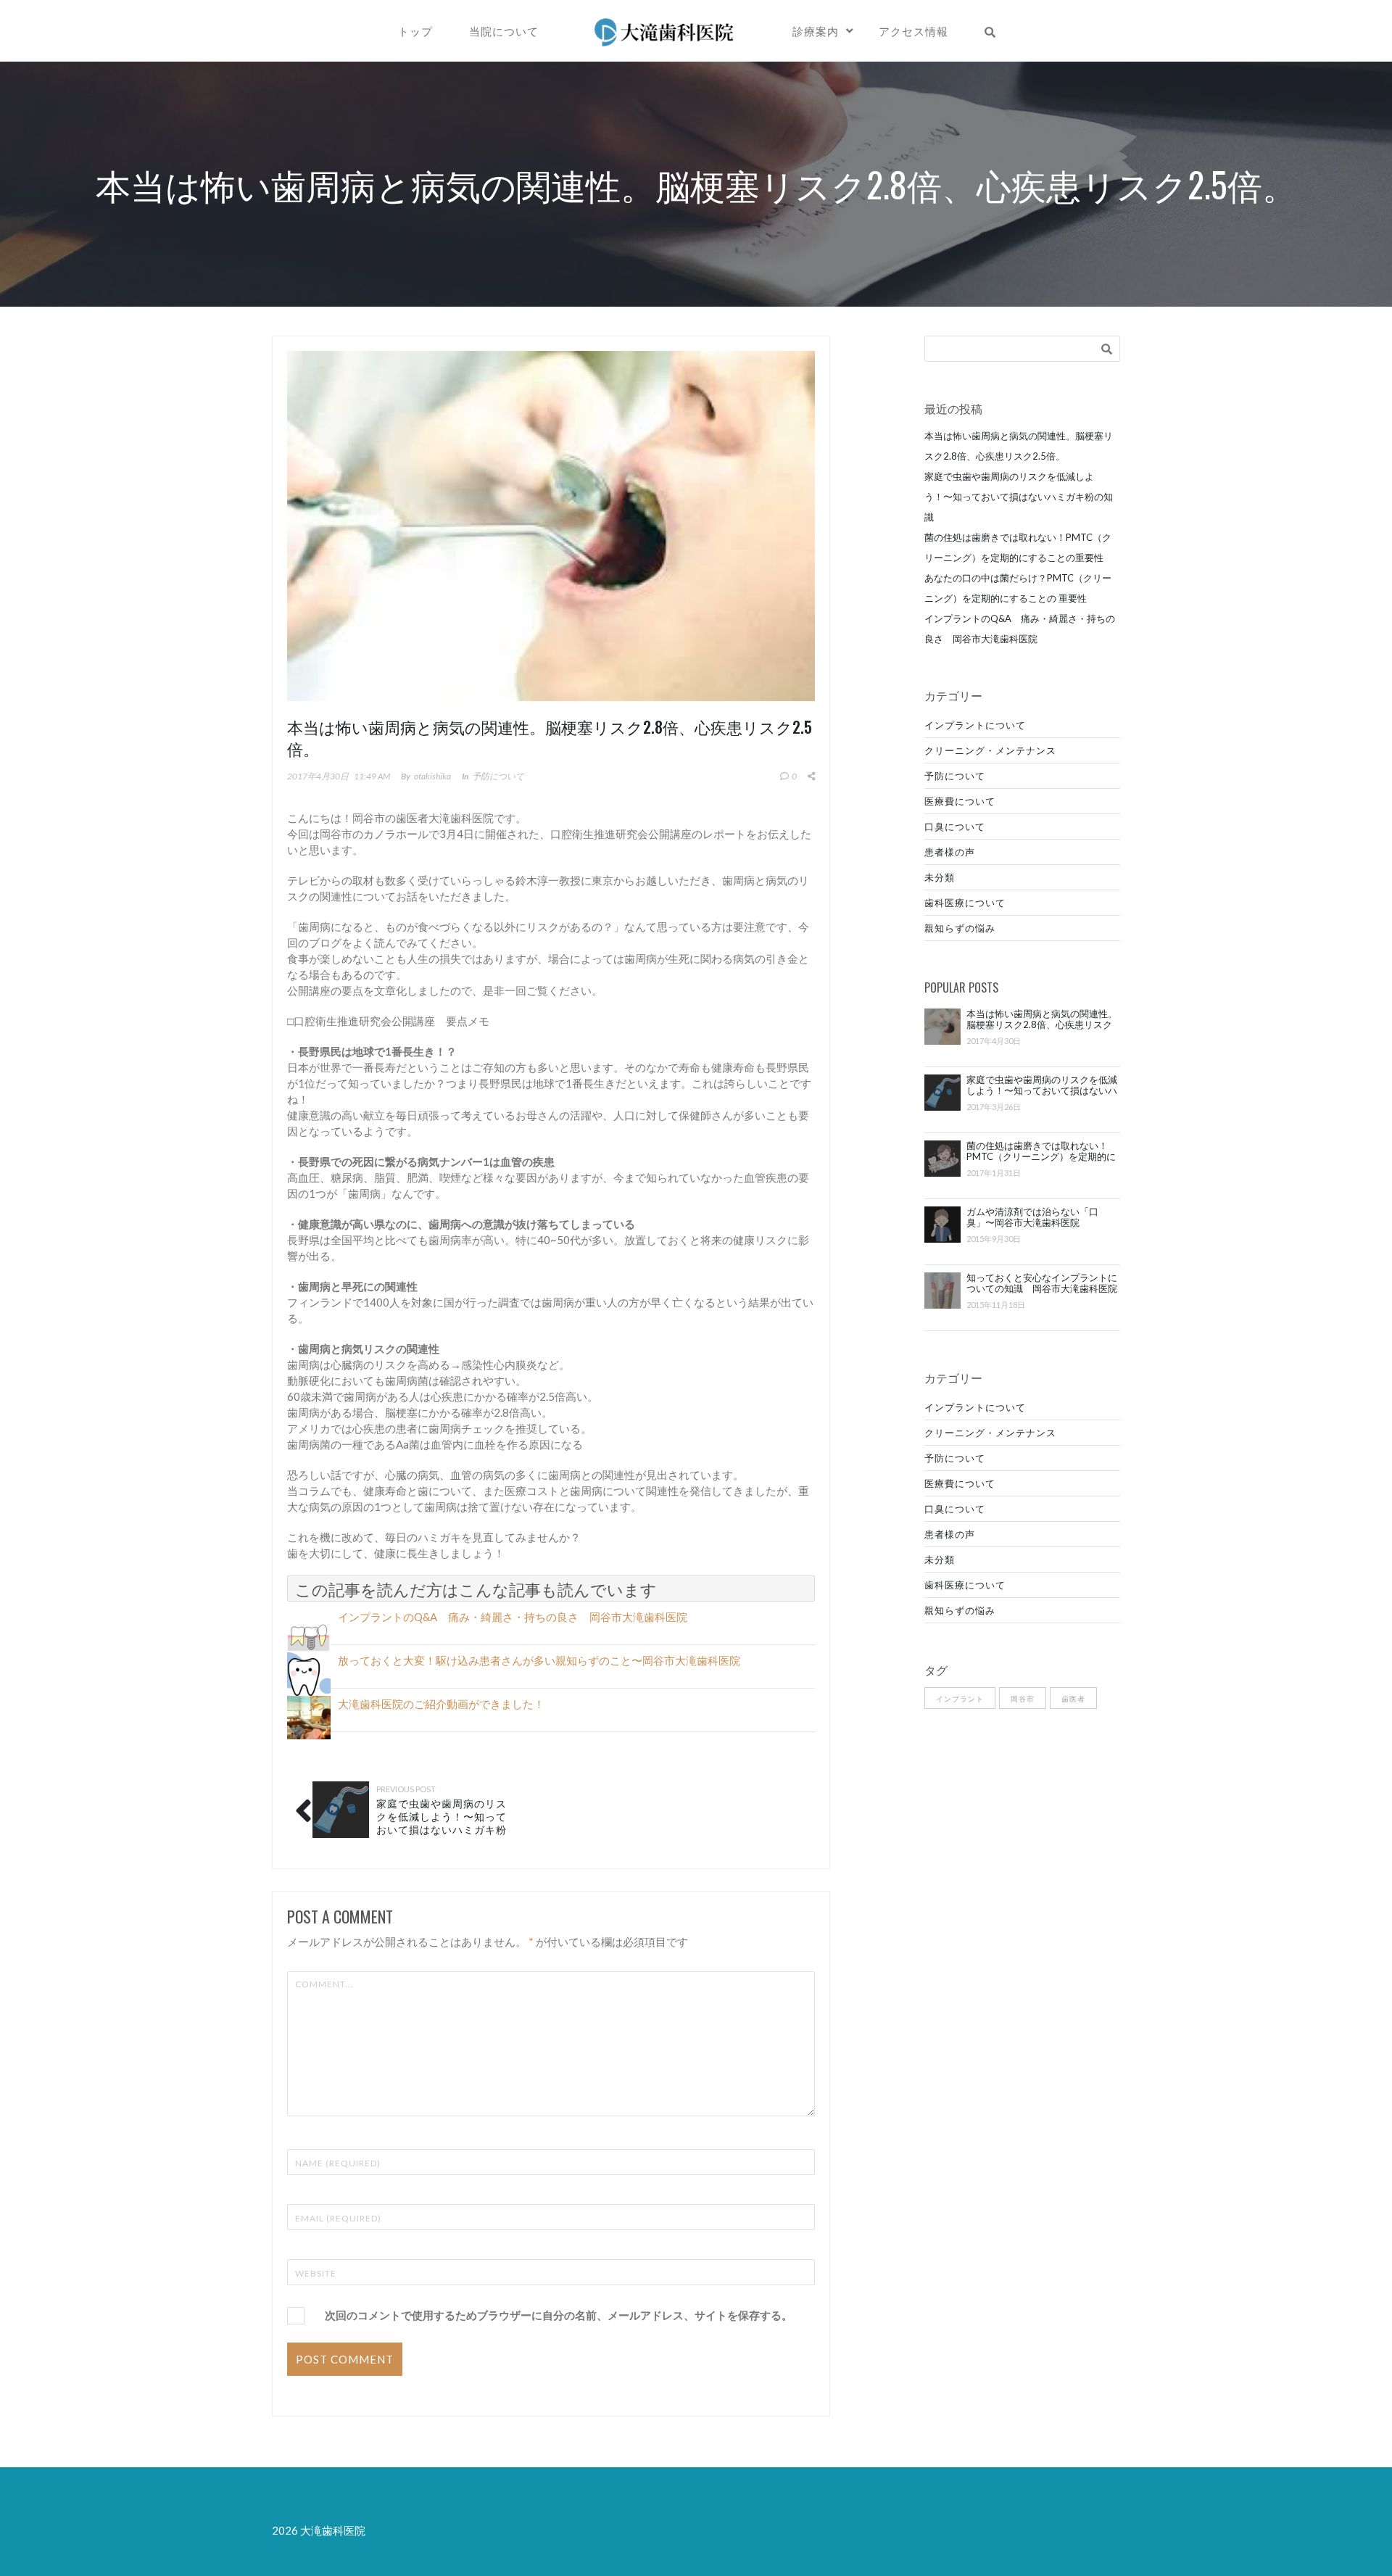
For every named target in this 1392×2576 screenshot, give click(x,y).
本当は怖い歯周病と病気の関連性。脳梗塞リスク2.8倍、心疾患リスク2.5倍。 (1042, 1019)
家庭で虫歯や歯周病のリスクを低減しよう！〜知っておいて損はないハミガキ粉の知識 (442, 1822)
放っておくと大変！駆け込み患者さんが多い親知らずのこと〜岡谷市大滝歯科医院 (539, 1660)
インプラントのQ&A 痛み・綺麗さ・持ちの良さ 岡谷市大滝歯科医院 (513, 1617)
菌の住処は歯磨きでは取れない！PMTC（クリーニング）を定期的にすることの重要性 (1041, 1151)
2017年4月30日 (318, 776)
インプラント (960, 1699)
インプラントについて (975, 725)
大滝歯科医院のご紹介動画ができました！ (441, 1704)
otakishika (432, 776)
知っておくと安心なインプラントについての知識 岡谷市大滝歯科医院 (1042, 1283)
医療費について (960, 801)
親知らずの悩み (960, 928)
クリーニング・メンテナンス (990, 750)
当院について (504, 30)
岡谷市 (1023, 1699)
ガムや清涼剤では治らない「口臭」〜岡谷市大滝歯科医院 (1032, 1217)
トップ (415, 30)
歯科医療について (965, 903)
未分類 (940, 877)
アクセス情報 (913, 30)
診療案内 (816, 30)
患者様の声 (950, 852)
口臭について (955, 827)
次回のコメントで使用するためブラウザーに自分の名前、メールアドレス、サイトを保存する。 (559, 2315)
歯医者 (1073, 1699)
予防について (498, 776)
